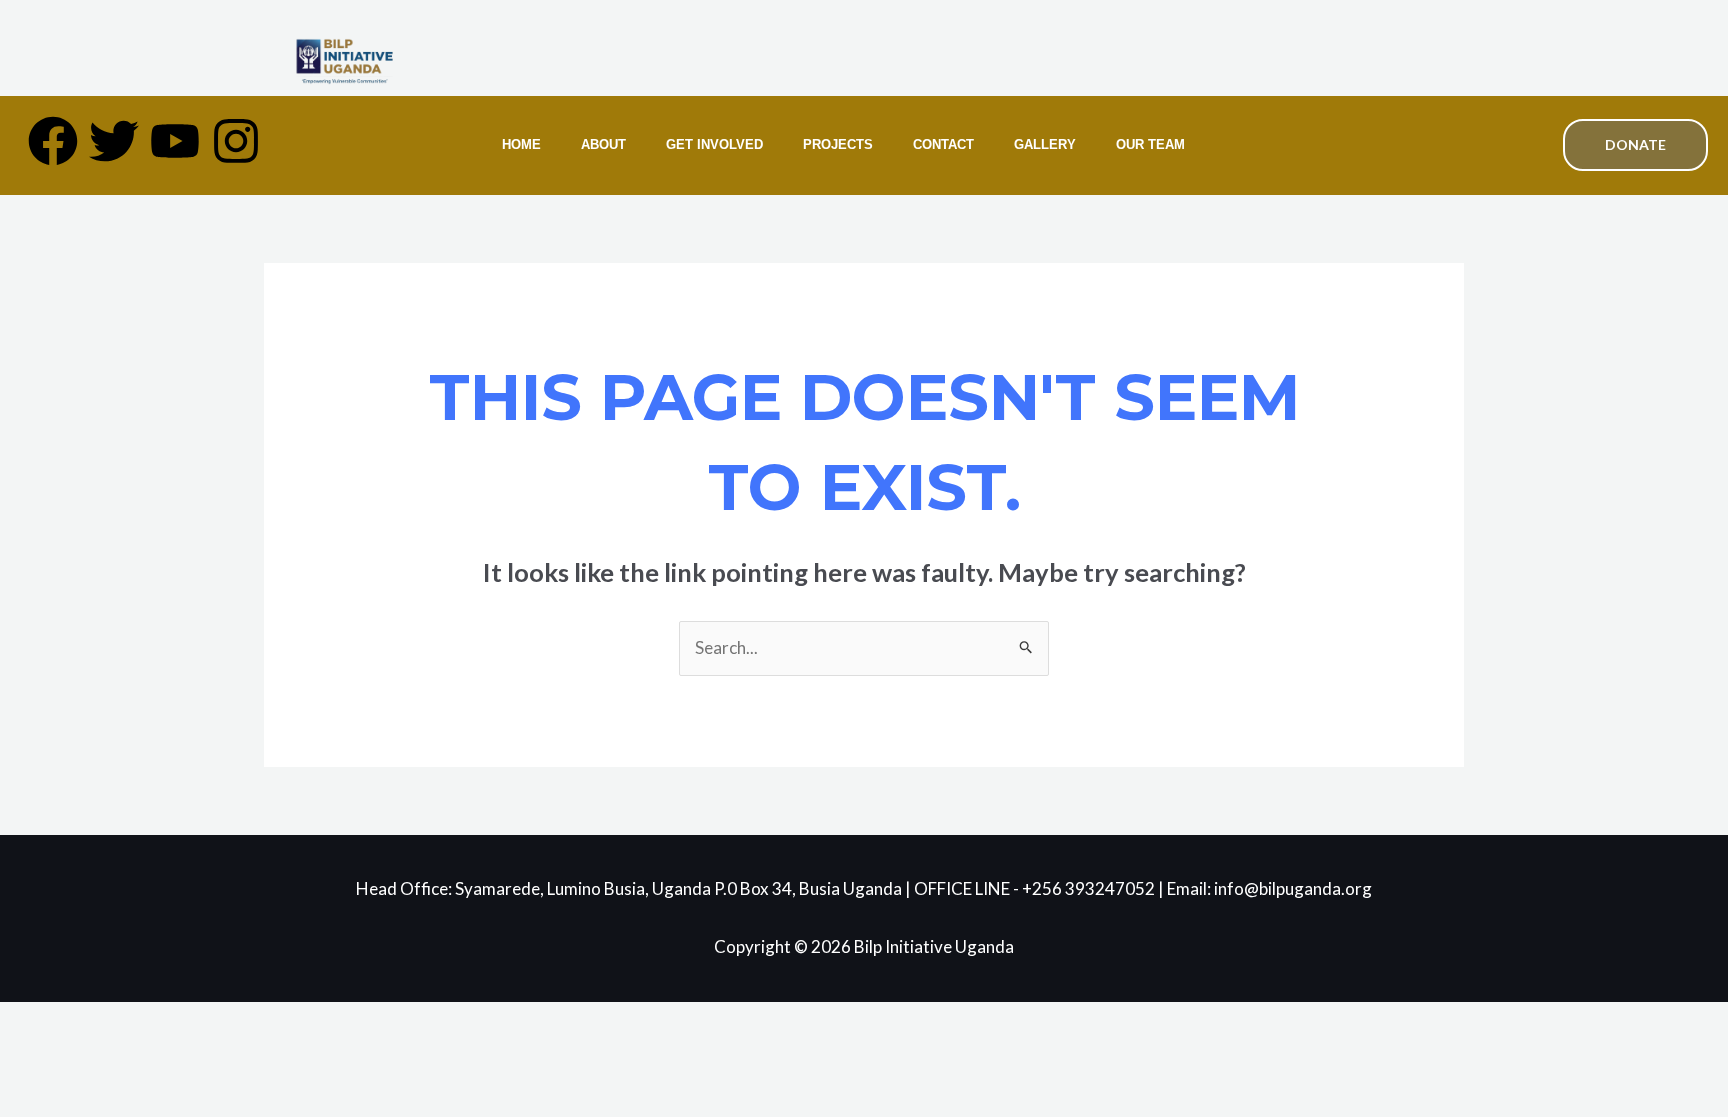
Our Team (1150, 144)
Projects (838, 144)
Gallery (1045, 144)
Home (521, 144)
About (603, 144)
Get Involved (714, 144)
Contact (943, 144)
